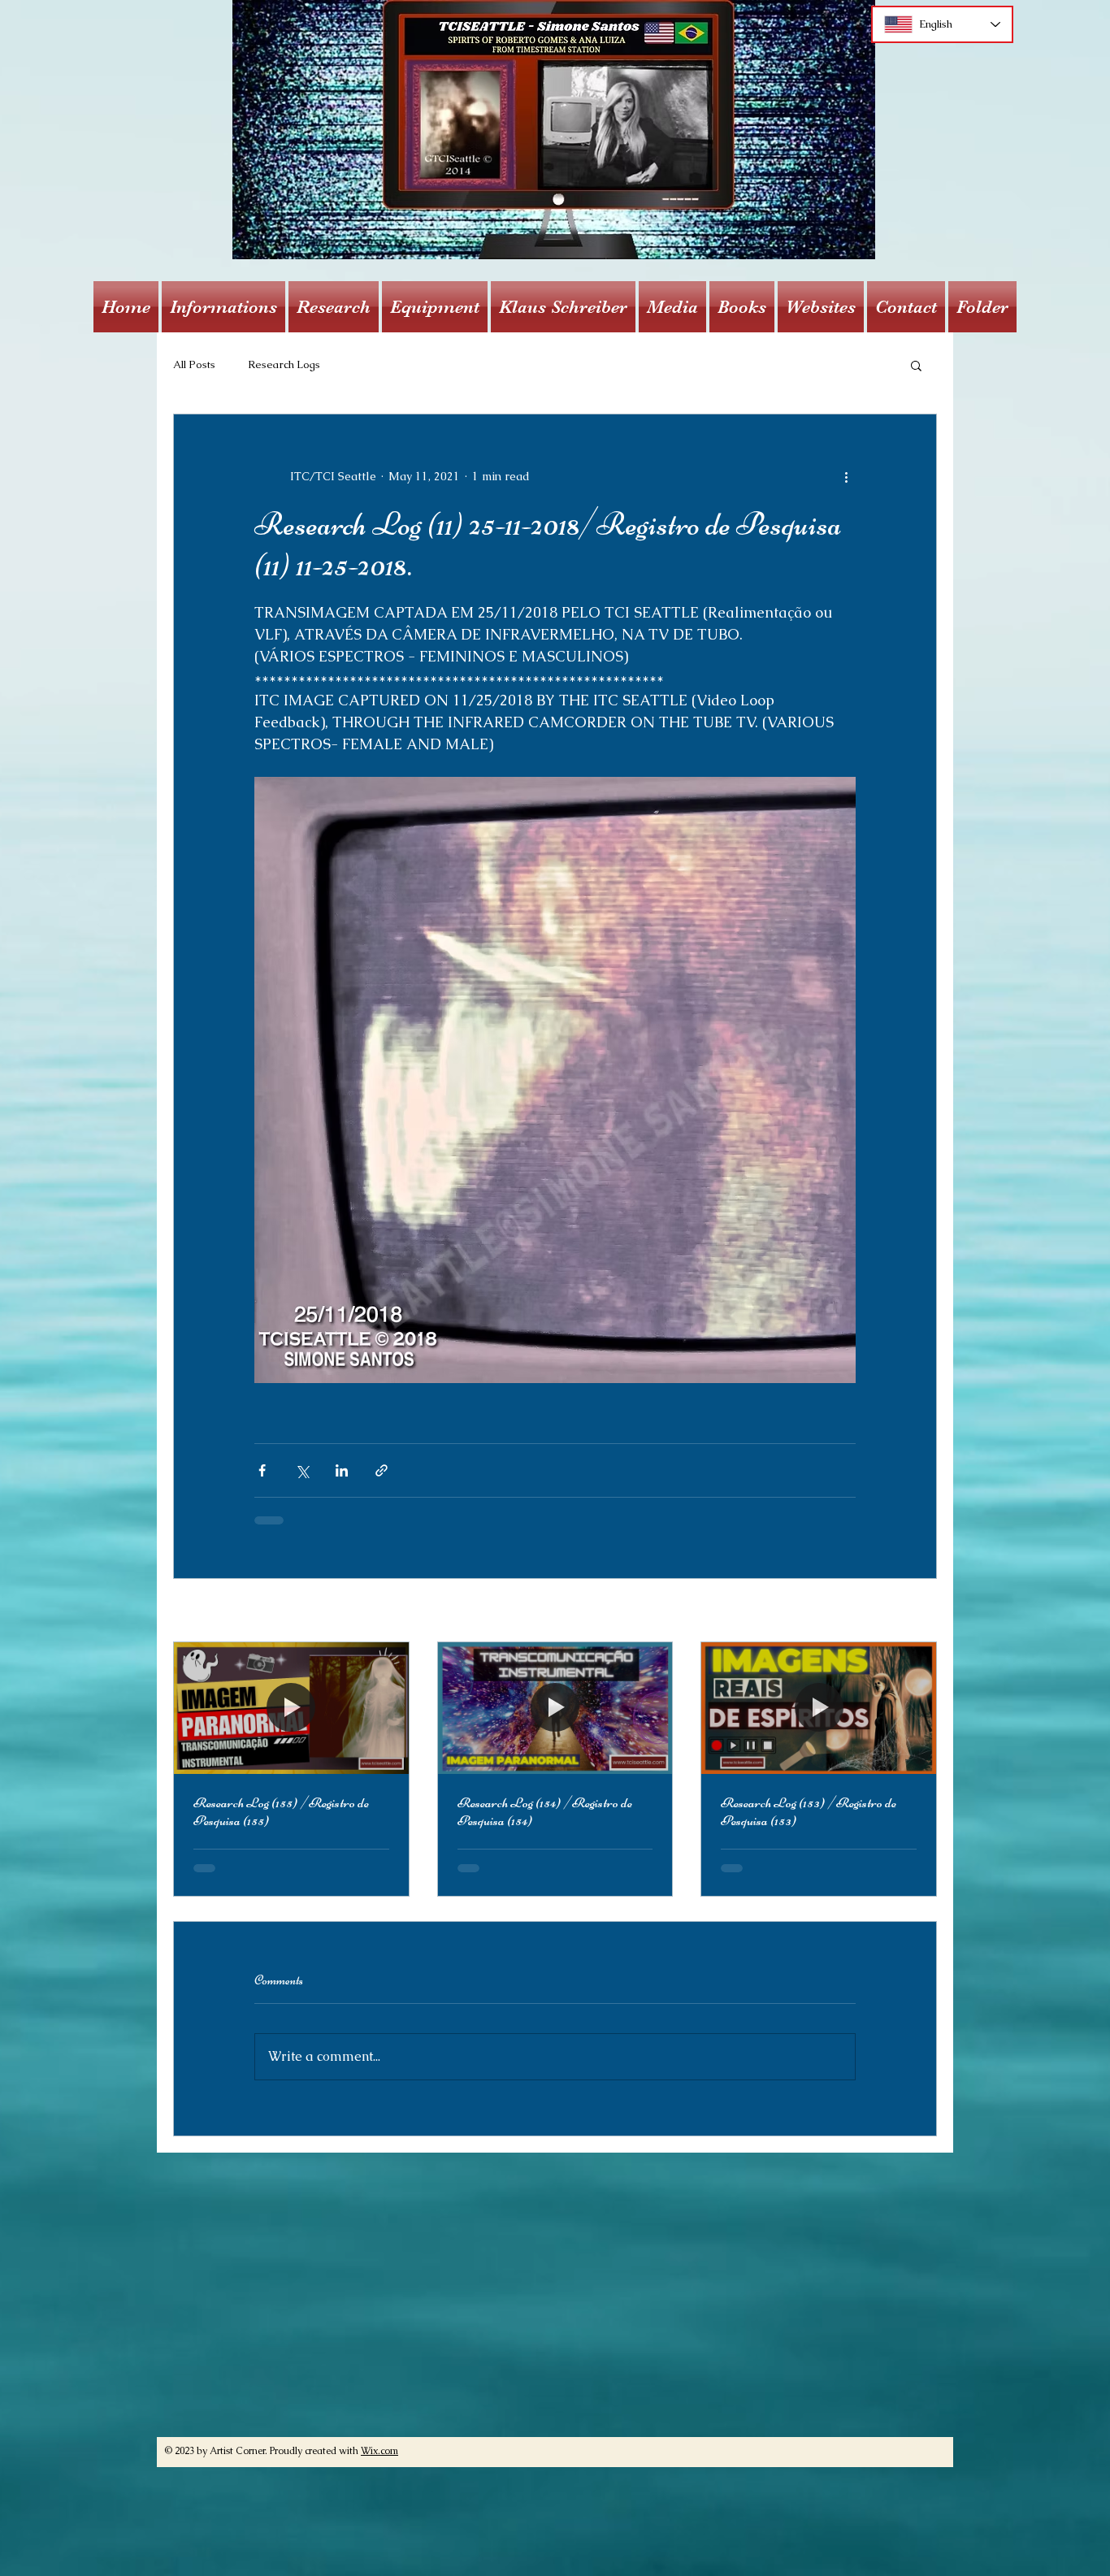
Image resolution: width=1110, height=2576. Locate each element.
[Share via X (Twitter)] (302, 1470)
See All (917, 1611)
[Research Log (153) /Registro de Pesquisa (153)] (819, 1708)
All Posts (194, 364)
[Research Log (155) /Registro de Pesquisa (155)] (291, 1708)
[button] (223, 307)
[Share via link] (382, 1470)
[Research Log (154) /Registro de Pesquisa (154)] (555, 1708)
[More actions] (846, 476)
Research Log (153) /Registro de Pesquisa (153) (809, 1811)
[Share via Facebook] (262, 1470)
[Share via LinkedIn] (342, 1470)
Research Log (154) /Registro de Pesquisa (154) (545, 1811)
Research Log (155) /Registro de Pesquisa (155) (281, 1811)
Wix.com (379, 2464)
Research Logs (284, 364)
